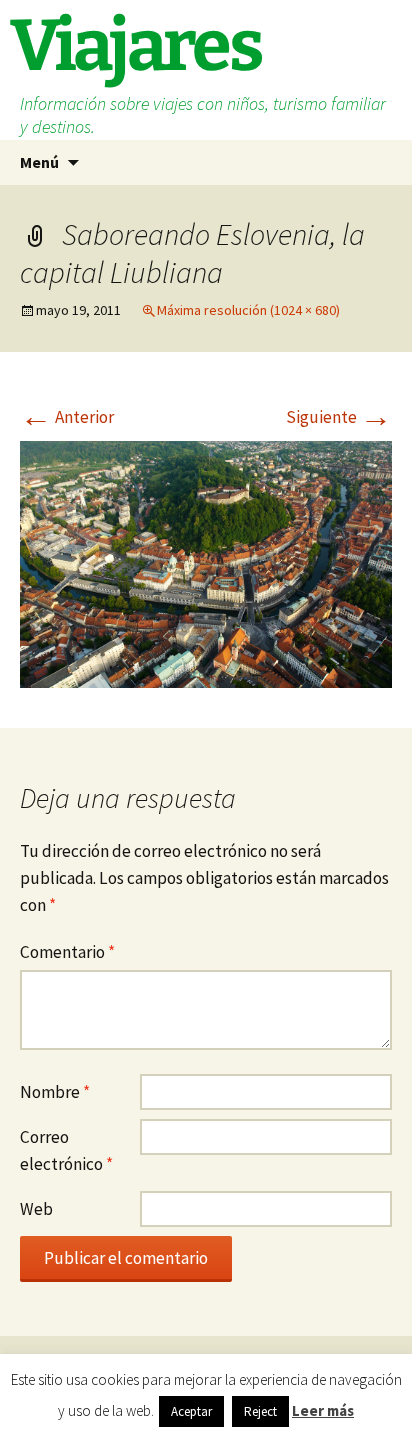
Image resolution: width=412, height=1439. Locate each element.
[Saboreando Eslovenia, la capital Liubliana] (206, 563)
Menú (39, 162)
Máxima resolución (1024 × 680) (248, 310)
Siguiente (339, 417)
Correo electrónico (66, 1150)
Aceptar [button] (191, 1411)
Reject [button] (260, 1411)
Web (36, 1209)
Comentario (67, 952)
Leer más (323, 1410)
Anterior (67, 417)
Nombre (55, 1092)
